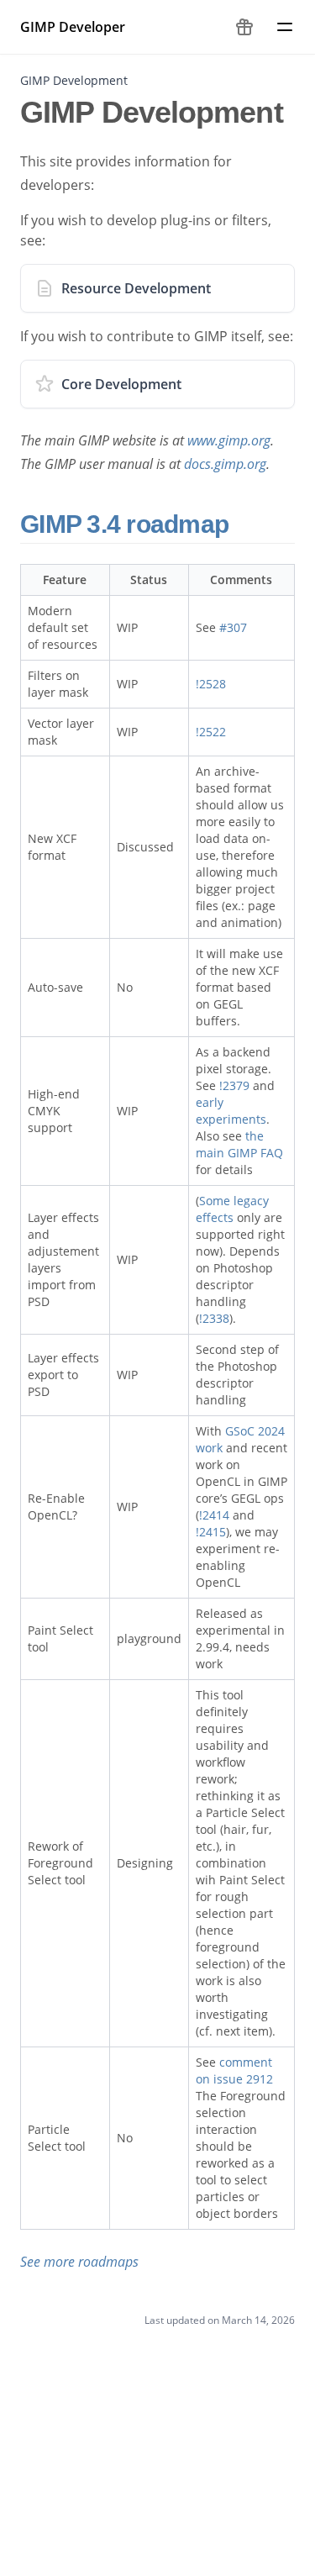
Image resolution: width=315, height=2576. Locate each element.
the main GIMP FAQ (239, 1144)
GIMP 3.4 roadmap (127, 524)
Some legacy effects (232, 1209)
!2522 (211, 732)
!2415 (211, 1532)
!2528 (211, 684)
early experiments (231, 1111)
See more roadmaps (79, 2262)
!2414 (214, 1515)
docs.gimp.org (225, 464)
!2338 (214, 1318)
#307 (233, 627)
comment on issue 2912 (234, 2070)
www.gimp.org (229, 440)
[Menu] (285, 27)
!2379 (234, 1085)
